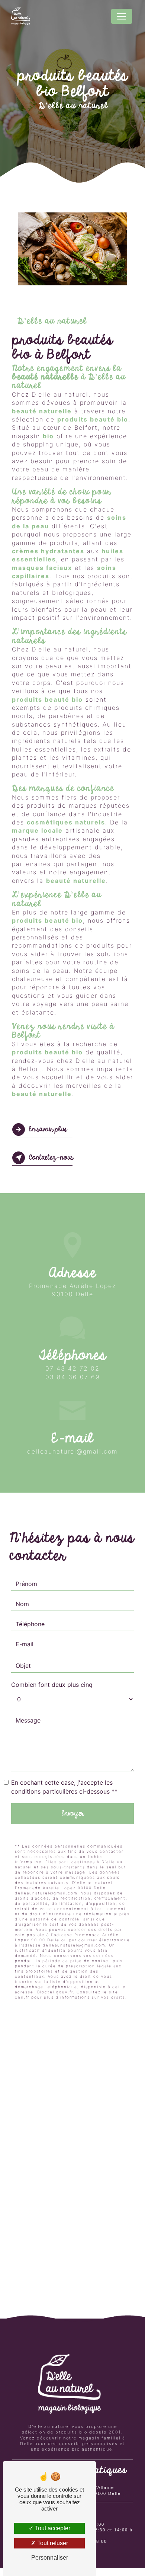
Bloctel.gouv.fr (55, 1992)
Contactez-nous (51, 1158)
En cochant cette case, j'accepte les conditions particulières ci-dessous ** (64, 1787)
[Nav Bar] (122, 16)
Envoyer (72, 1814)
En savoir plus (48, 1130)
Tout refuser (52, 2543)
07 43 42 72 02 (72, 1368)
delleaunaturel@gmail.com (72, 1451)
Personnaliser (50, 2558)
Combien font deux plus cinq (52, 1685)
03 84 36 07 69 (73, 1377)
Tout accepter (52, 2528)
